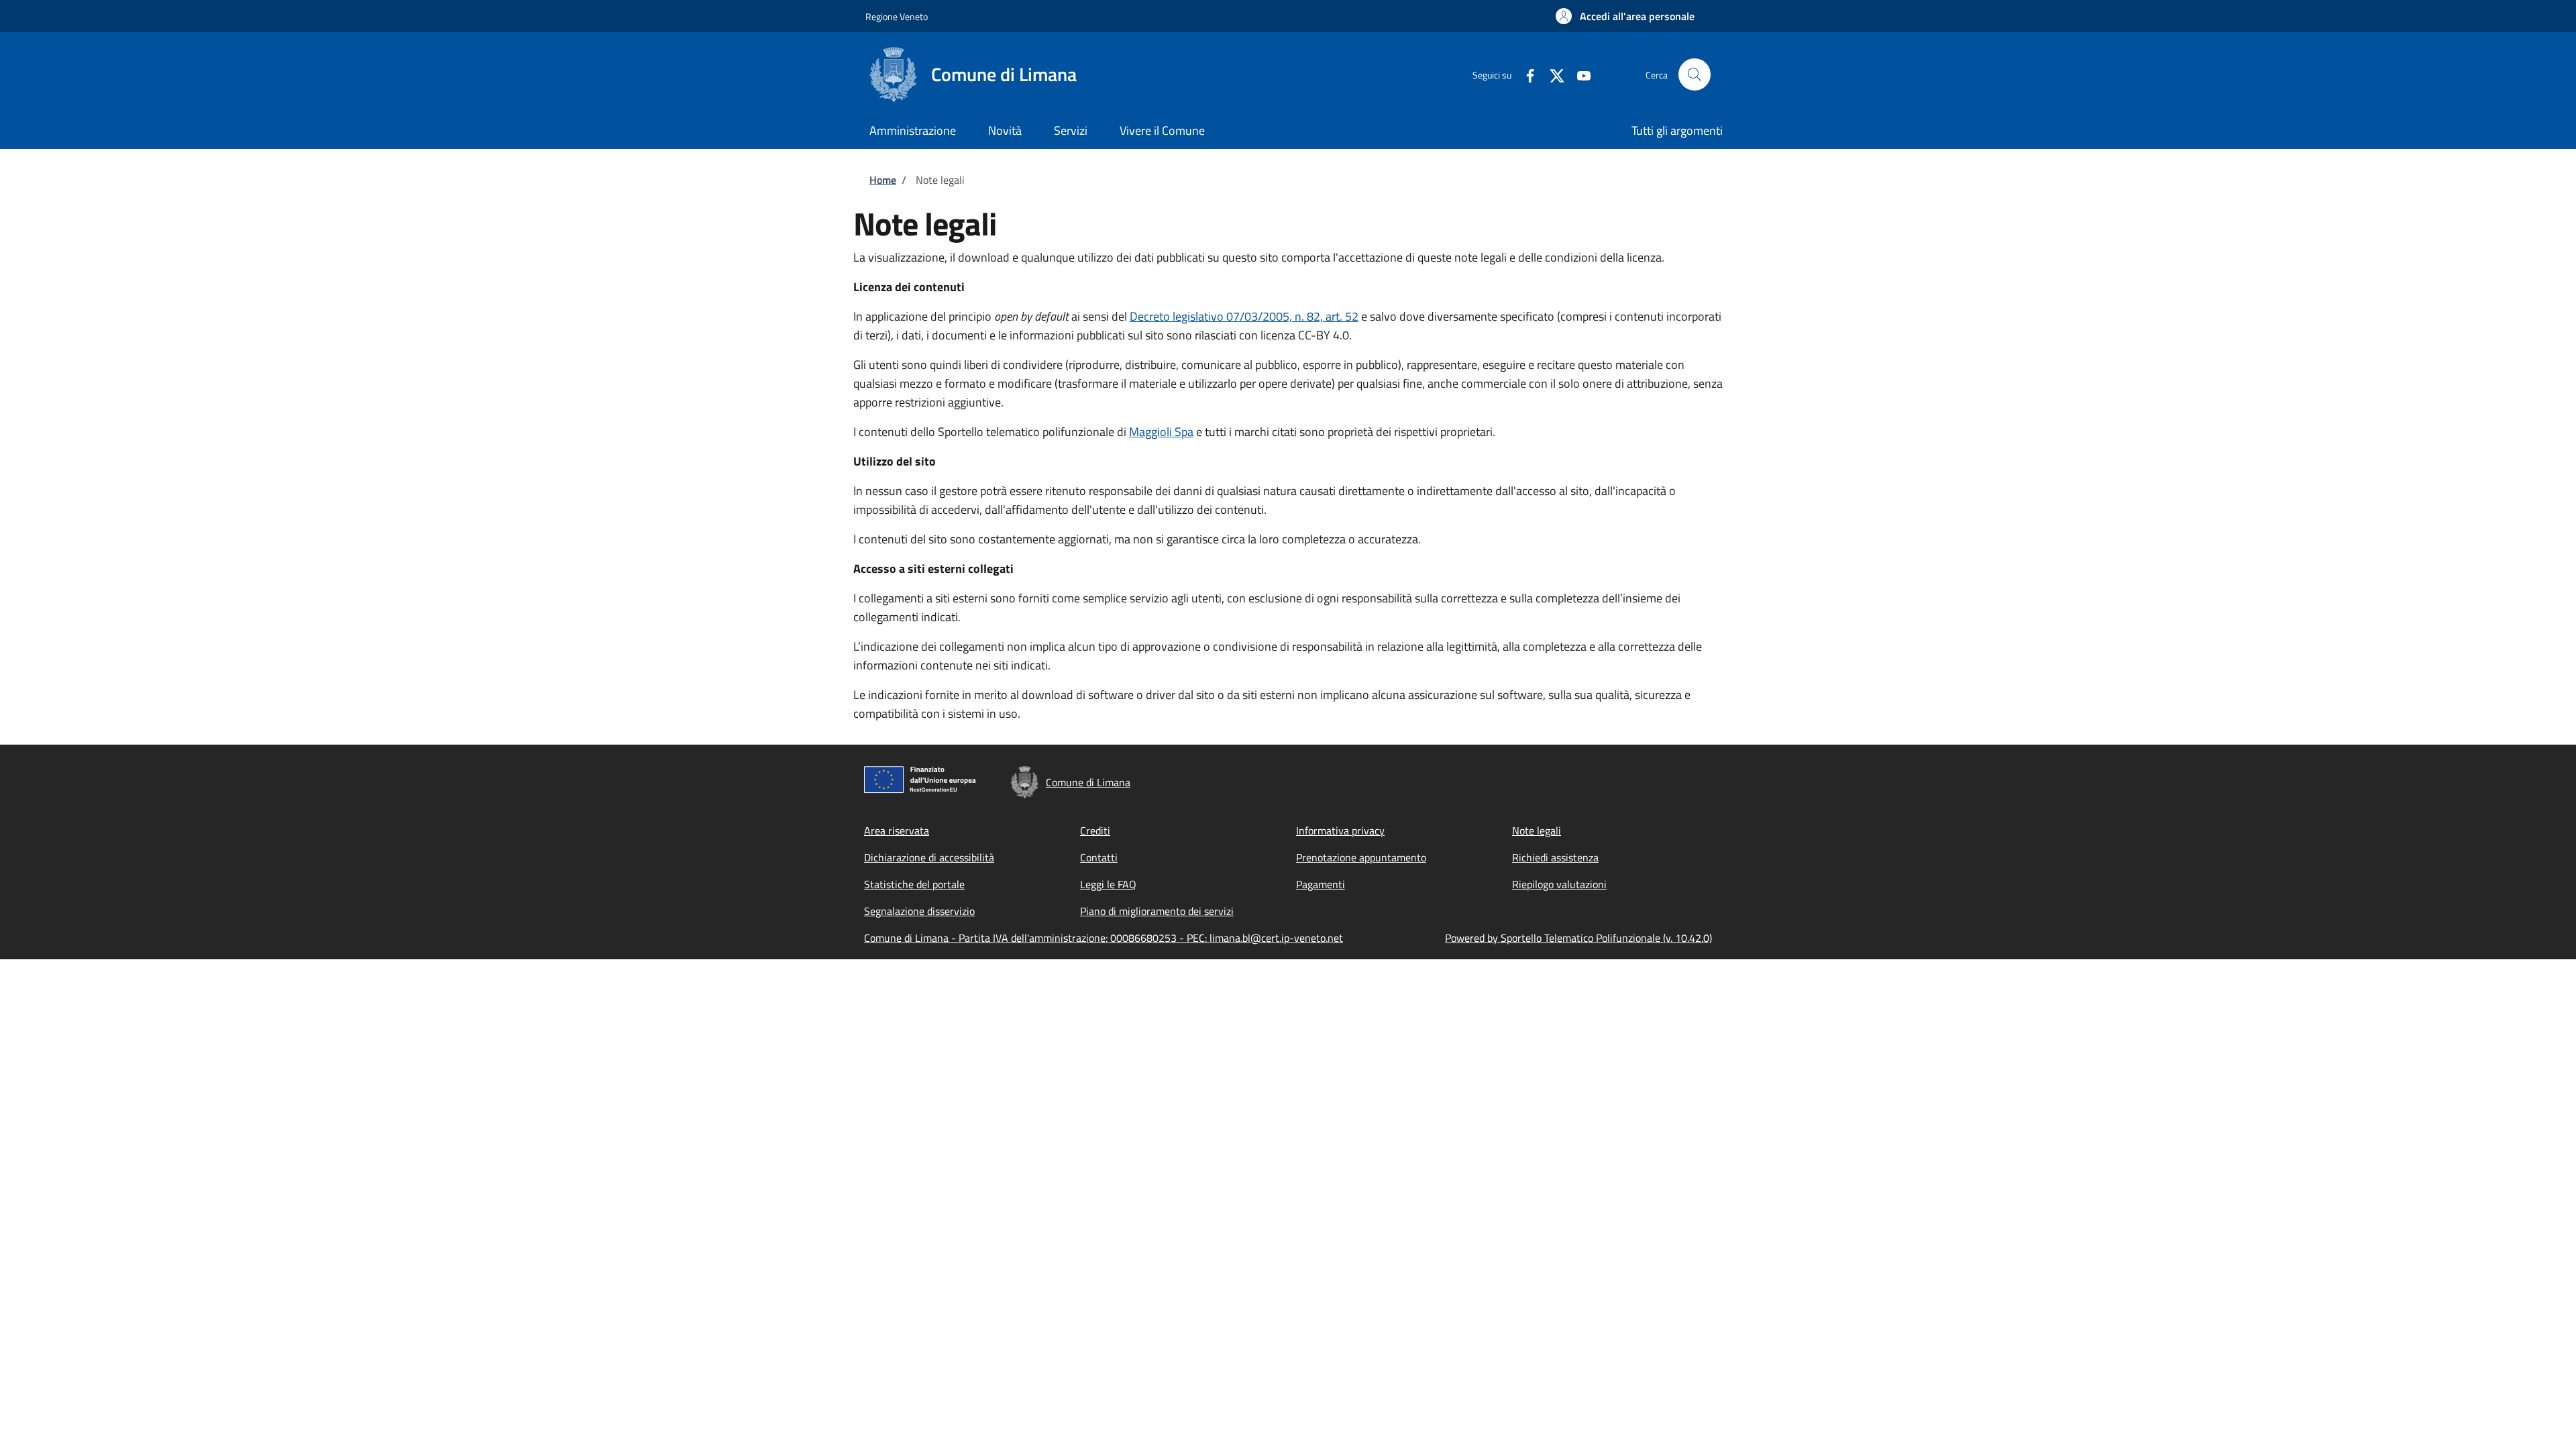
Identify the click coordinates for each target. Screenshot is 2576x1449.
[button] (1625, 16)
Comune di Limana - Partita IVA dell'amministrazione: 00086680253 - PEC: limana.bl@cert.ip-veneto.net (1104, 938)
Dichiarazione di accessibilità (929, 857)
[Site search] (1695, 74)
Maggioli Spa (1161, 432)
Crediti (1095, 830)
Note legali (1537, 830)
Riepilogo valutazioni (1559, 884)
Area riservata (897, 830)
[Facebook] (1525, 74)
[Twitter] (1552, 74)
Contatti (1099, 857)
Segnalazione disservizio (919, 911)
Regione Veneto (897, 16)
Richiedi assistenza (1555, 857)
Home (883, 180)
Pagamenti (1321, 884)
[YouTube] (1578, 74)
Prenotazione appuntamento (1361, 857)
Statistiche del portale (914, 884)
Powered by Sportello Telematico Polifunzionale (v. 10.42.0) (1578, 938)
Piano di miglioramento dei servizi (1157, 911)
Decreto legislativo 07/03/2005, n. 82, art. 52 (1244, 316)
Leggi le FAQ (1108, 884)
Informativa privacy (1340, 830)
